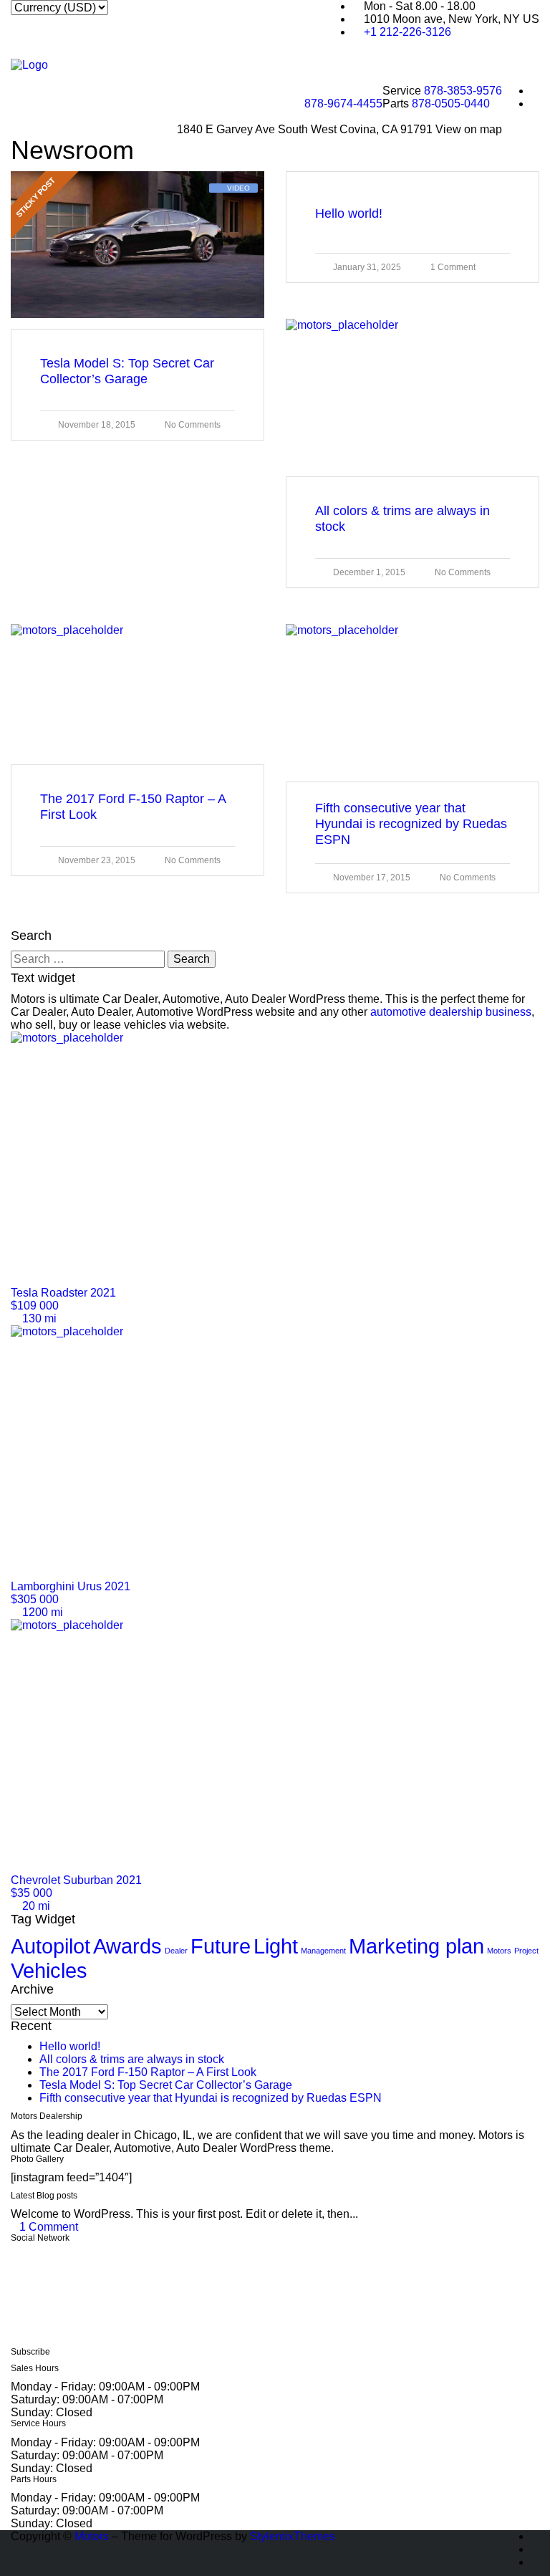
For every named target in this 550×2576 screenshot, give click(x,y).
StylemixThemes (293, 2536)
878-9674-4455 (343, 104)
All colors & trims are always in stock (132, 2059)
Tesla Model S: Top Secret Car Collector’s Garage (166, 2085)
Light (276, 1946)
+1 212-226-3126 (407, 32)
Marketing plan (416, 1946)
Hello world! (70, 2046)
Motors (499, 1951)
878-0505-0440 (451, 104)
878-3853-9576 (463, 91)
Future (221, 1946)
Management (323, 1951)
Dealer (176, 1951)
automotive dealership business (451, 1012)
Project (526, 1951)
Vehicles (49, 1970)
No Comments (193, 425)
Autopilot (50, 1946)
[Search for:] (88, 959)
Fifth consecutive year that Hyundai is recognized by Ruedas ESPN (211, 2098)
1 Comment (453, 267)
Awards (127, 1946)
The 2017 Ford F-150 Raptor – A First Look (148, 2072)
